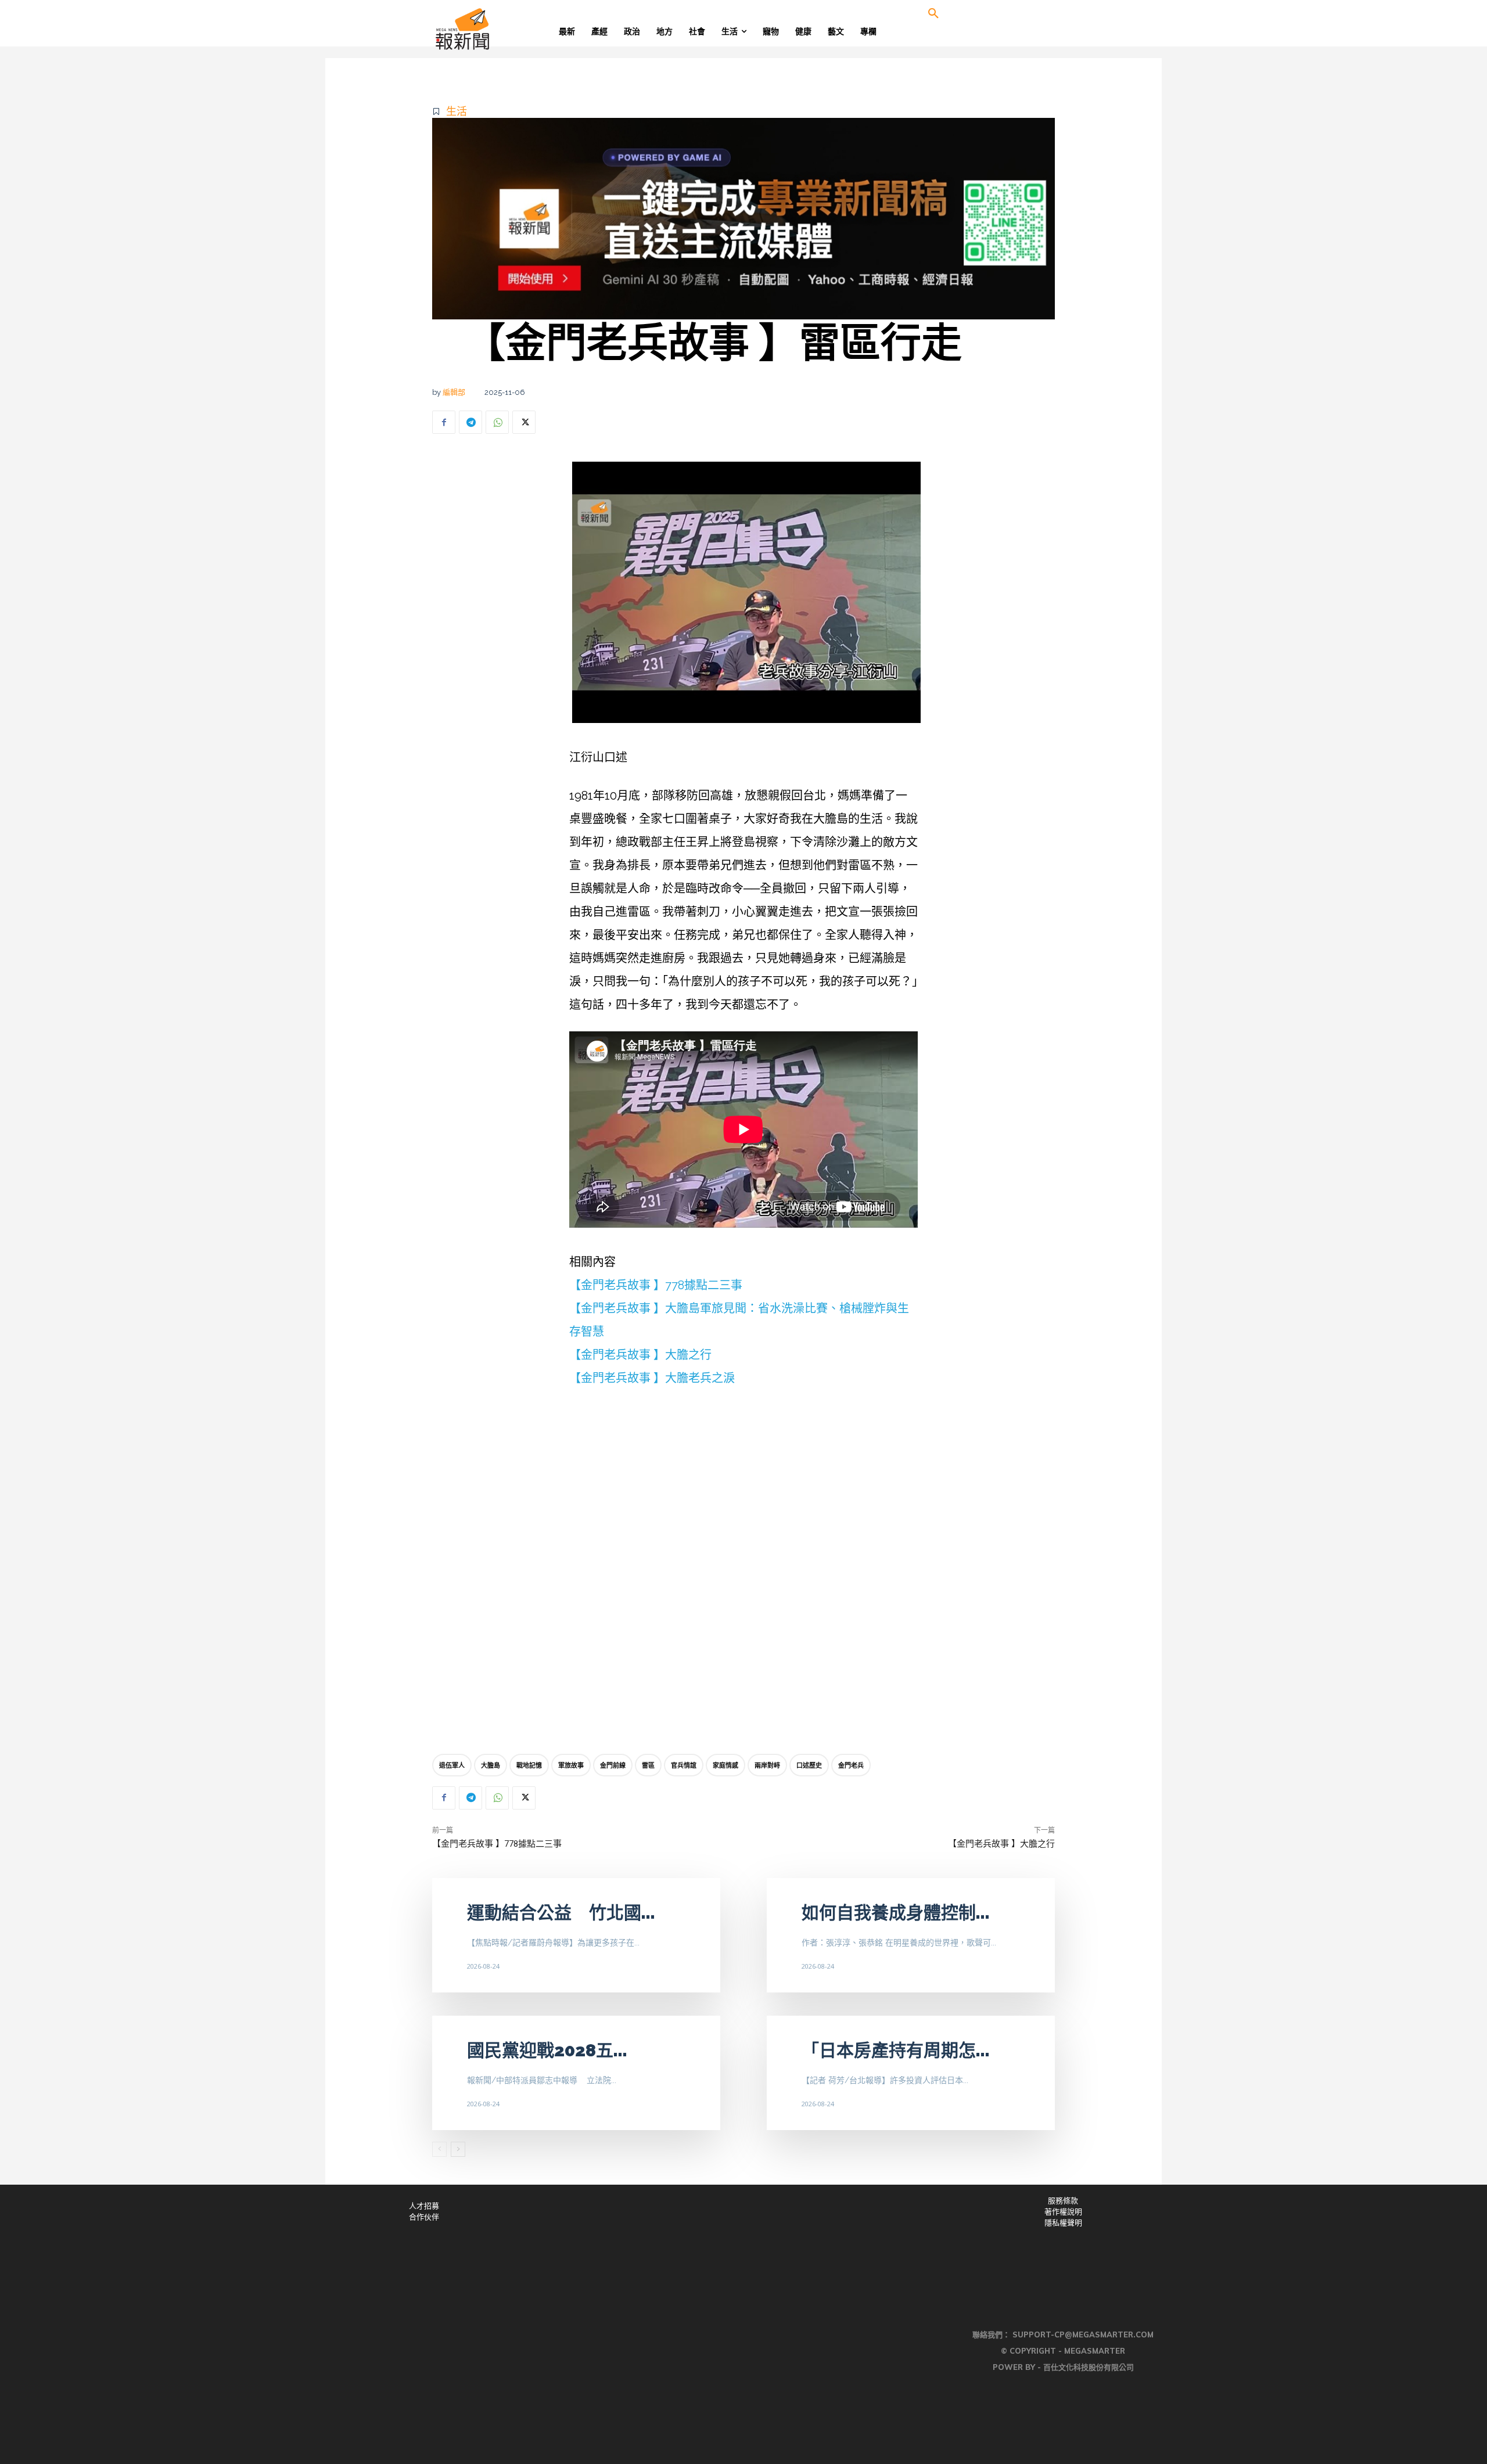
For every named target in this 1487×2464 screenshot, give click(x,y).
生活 (457, 111)
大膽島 (491, 1765)
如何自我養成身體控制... (896, 1913)
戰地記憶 (529, 1765)
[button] (933, 14)
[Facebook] (444, 422)
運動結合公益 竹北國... (561, 1913)
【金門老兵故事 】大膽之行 (640, 1355)
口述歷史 (809, 1765)
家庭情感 (725, 1765)
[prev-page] (439, 2149)
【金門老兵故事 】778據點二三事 (656, 1285)
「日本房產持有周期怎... (896, 2050)
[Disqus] (743, 1573)
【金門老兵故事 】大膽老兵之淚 (652, 1378)
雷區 (648, 1765)
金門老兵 (851, 1765)
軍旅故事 (571, 1765)
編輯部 (454, 392)
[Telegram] (470, 422)
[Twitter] (524, 422)
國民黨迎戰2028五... (547, 2050)
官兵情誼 (684, 1765)
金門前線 (613, 1765)
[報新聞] (500, 29)
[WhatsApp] (497, 422)
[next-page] (458, 2149)
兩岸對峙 (767, 1765)
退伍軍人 (452, 1765)
